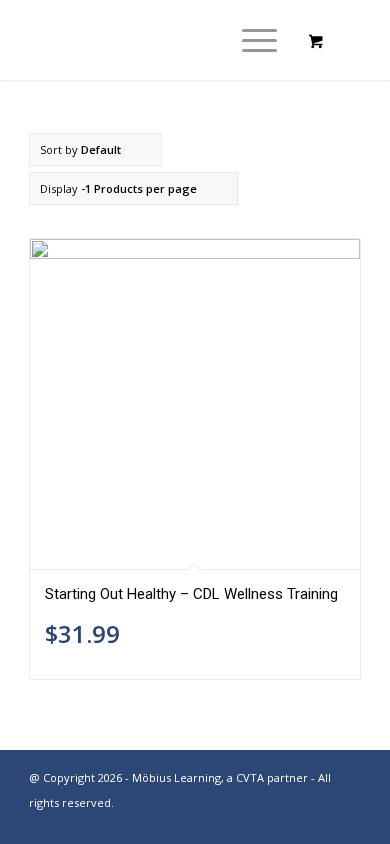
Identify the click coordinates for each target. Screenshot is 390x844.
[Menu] (249, 40)
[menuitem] (256, 40)
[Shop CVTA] (161, 40)
